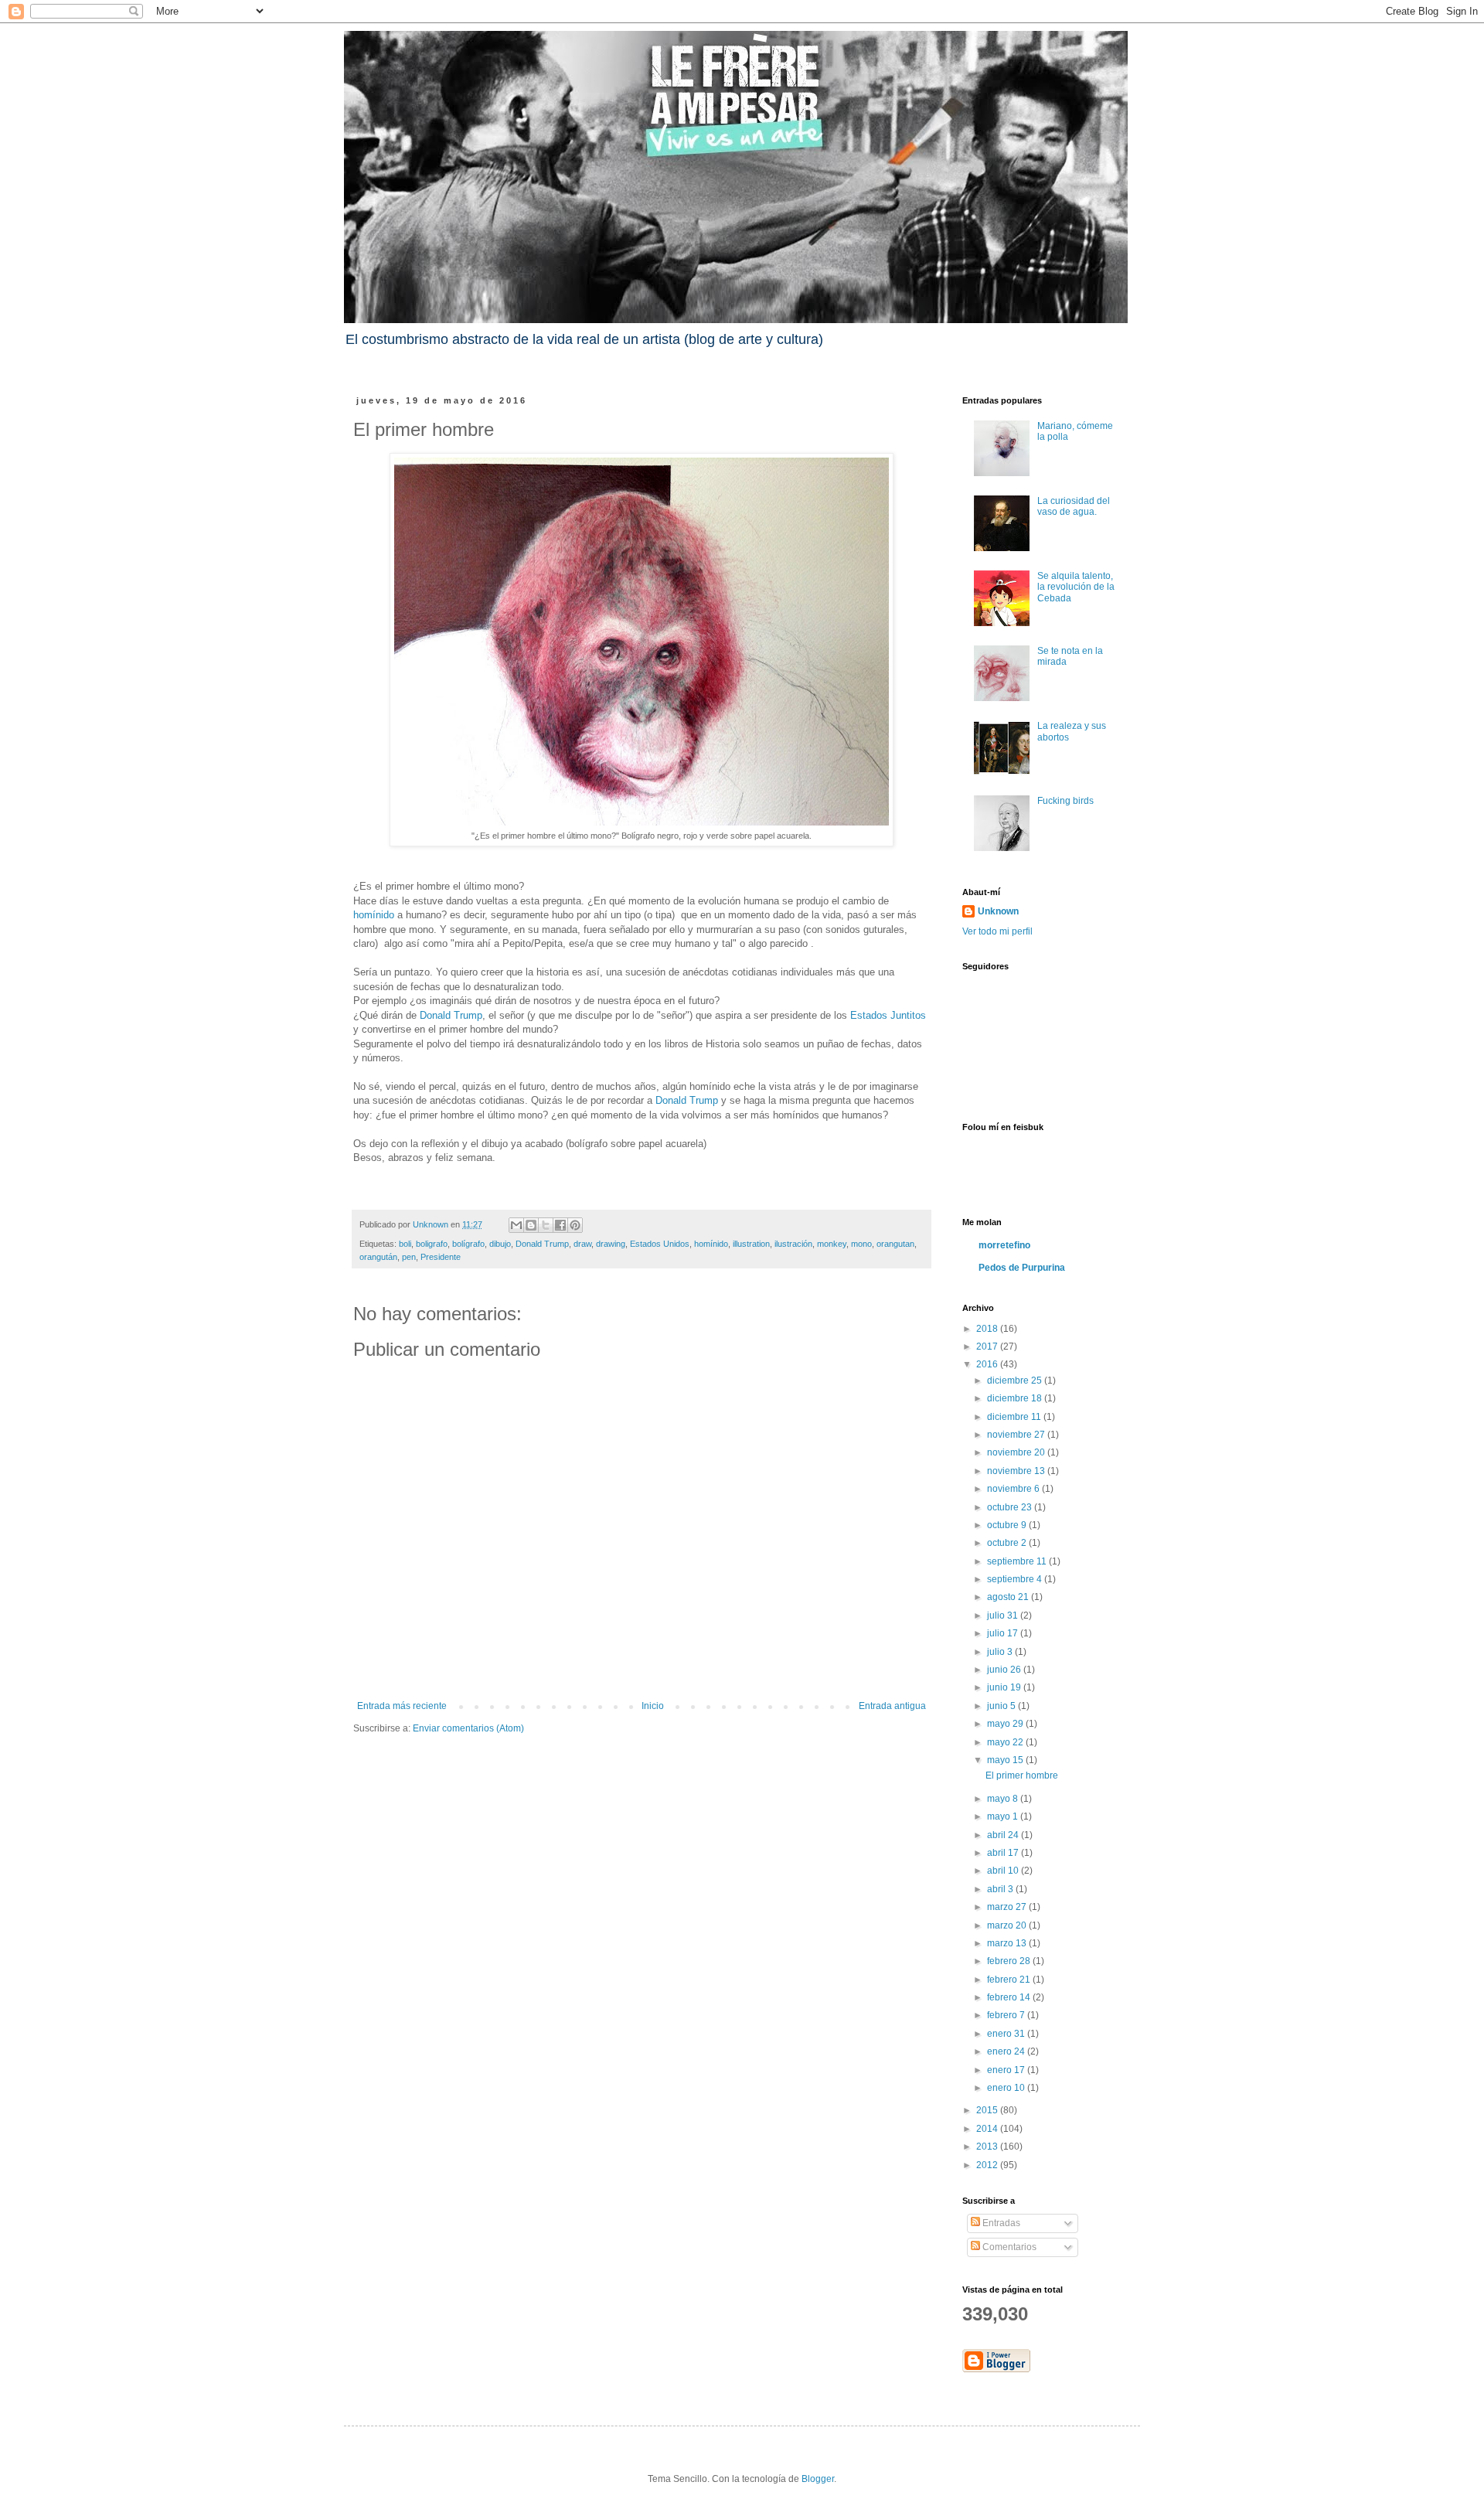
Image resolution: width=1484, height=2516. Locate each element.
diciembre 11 (1015, 1417)
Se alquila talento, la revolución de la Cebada (1076, 587)
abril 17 (1004, 1853)
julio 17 (1004, 1633)
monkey (832, 1244)
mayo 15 (1006, 1760)
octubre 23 (1011, 1507)
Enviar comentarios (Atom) (468, 1728)
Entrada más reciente (402, 1706)
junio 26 (1005, 1670)
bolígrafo (468, 1244)
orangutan (895, 1244)
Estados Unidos (660, 1244)
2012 (988, 2165)
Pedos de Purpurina (1022, 1268)
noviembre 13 (1017, 1471)
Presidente (441, 1257)
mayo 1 (1004, 1816)
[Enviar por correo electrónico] (516, 1225)
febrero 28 (1010, 1961)
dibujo (500, 1244)
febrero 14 (1010, 1997)
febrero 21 (1010, 1980)
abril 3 (1001, 1889)
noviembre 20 (1017, 1452)
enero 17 (1007, 2070)
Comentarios (1008, 2247)
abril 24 (1004, 1835)
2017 (988, 1347)
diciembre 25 (1016, 1381)
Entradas (1000, 2223)
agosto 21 (1009, 1597)
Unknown (998, 911)
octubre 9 (1008, 1525)
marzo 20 (1008, 1925)
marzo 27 (1008, 1907)
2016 (988, 1364)
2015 (988, 2110)
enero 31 (1007, 2034)
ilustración (793, 1244)
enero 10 (1007, 2088)
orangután (378, 1257)
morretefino (1004, 1245)
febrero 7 (1007, 2015)
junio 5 (1002, 1706)
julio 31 (1004, 1615)
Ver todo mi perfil (997, 931)
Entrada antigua (892, 1706)
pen (409, 1257)
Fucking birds (1065, 801)
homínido (374, 915)
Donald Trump (451, 1015)
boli (405, 1244)
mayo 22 (1006, 1742)
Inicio (653, 1706)
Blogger (818, 2479)
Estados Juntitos (888, 1015)
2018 (988, 1329)
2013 (988, 2147)
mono (861, 1244)
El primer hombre (1022, 1775)
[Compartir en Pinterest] (575, 1225)
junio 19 (1005, 1687)
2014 (988, 2129)
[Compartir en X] (546, 1225)
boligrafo (432, 1244)
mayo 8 (1004, 1799)
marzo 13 (1008, 1943)
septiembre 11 (1018, 1561)
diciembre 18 (1016, 1398)
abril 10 (1004, 1871)
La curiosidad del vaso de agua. (1074, 506)
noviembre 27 (1017, 1435)
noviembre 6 (1014, 1489)
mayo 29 (1006, 1724)
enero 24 (1007, 2051)
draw (582, 1244)
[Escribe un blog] (531, 1225)
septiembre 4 (1016, 1579)
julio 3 (1001, 1652)
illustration (751, 1244)
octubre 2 (1008, 1543)
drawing (611, 1244)
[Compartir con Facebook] (560, 1225)
